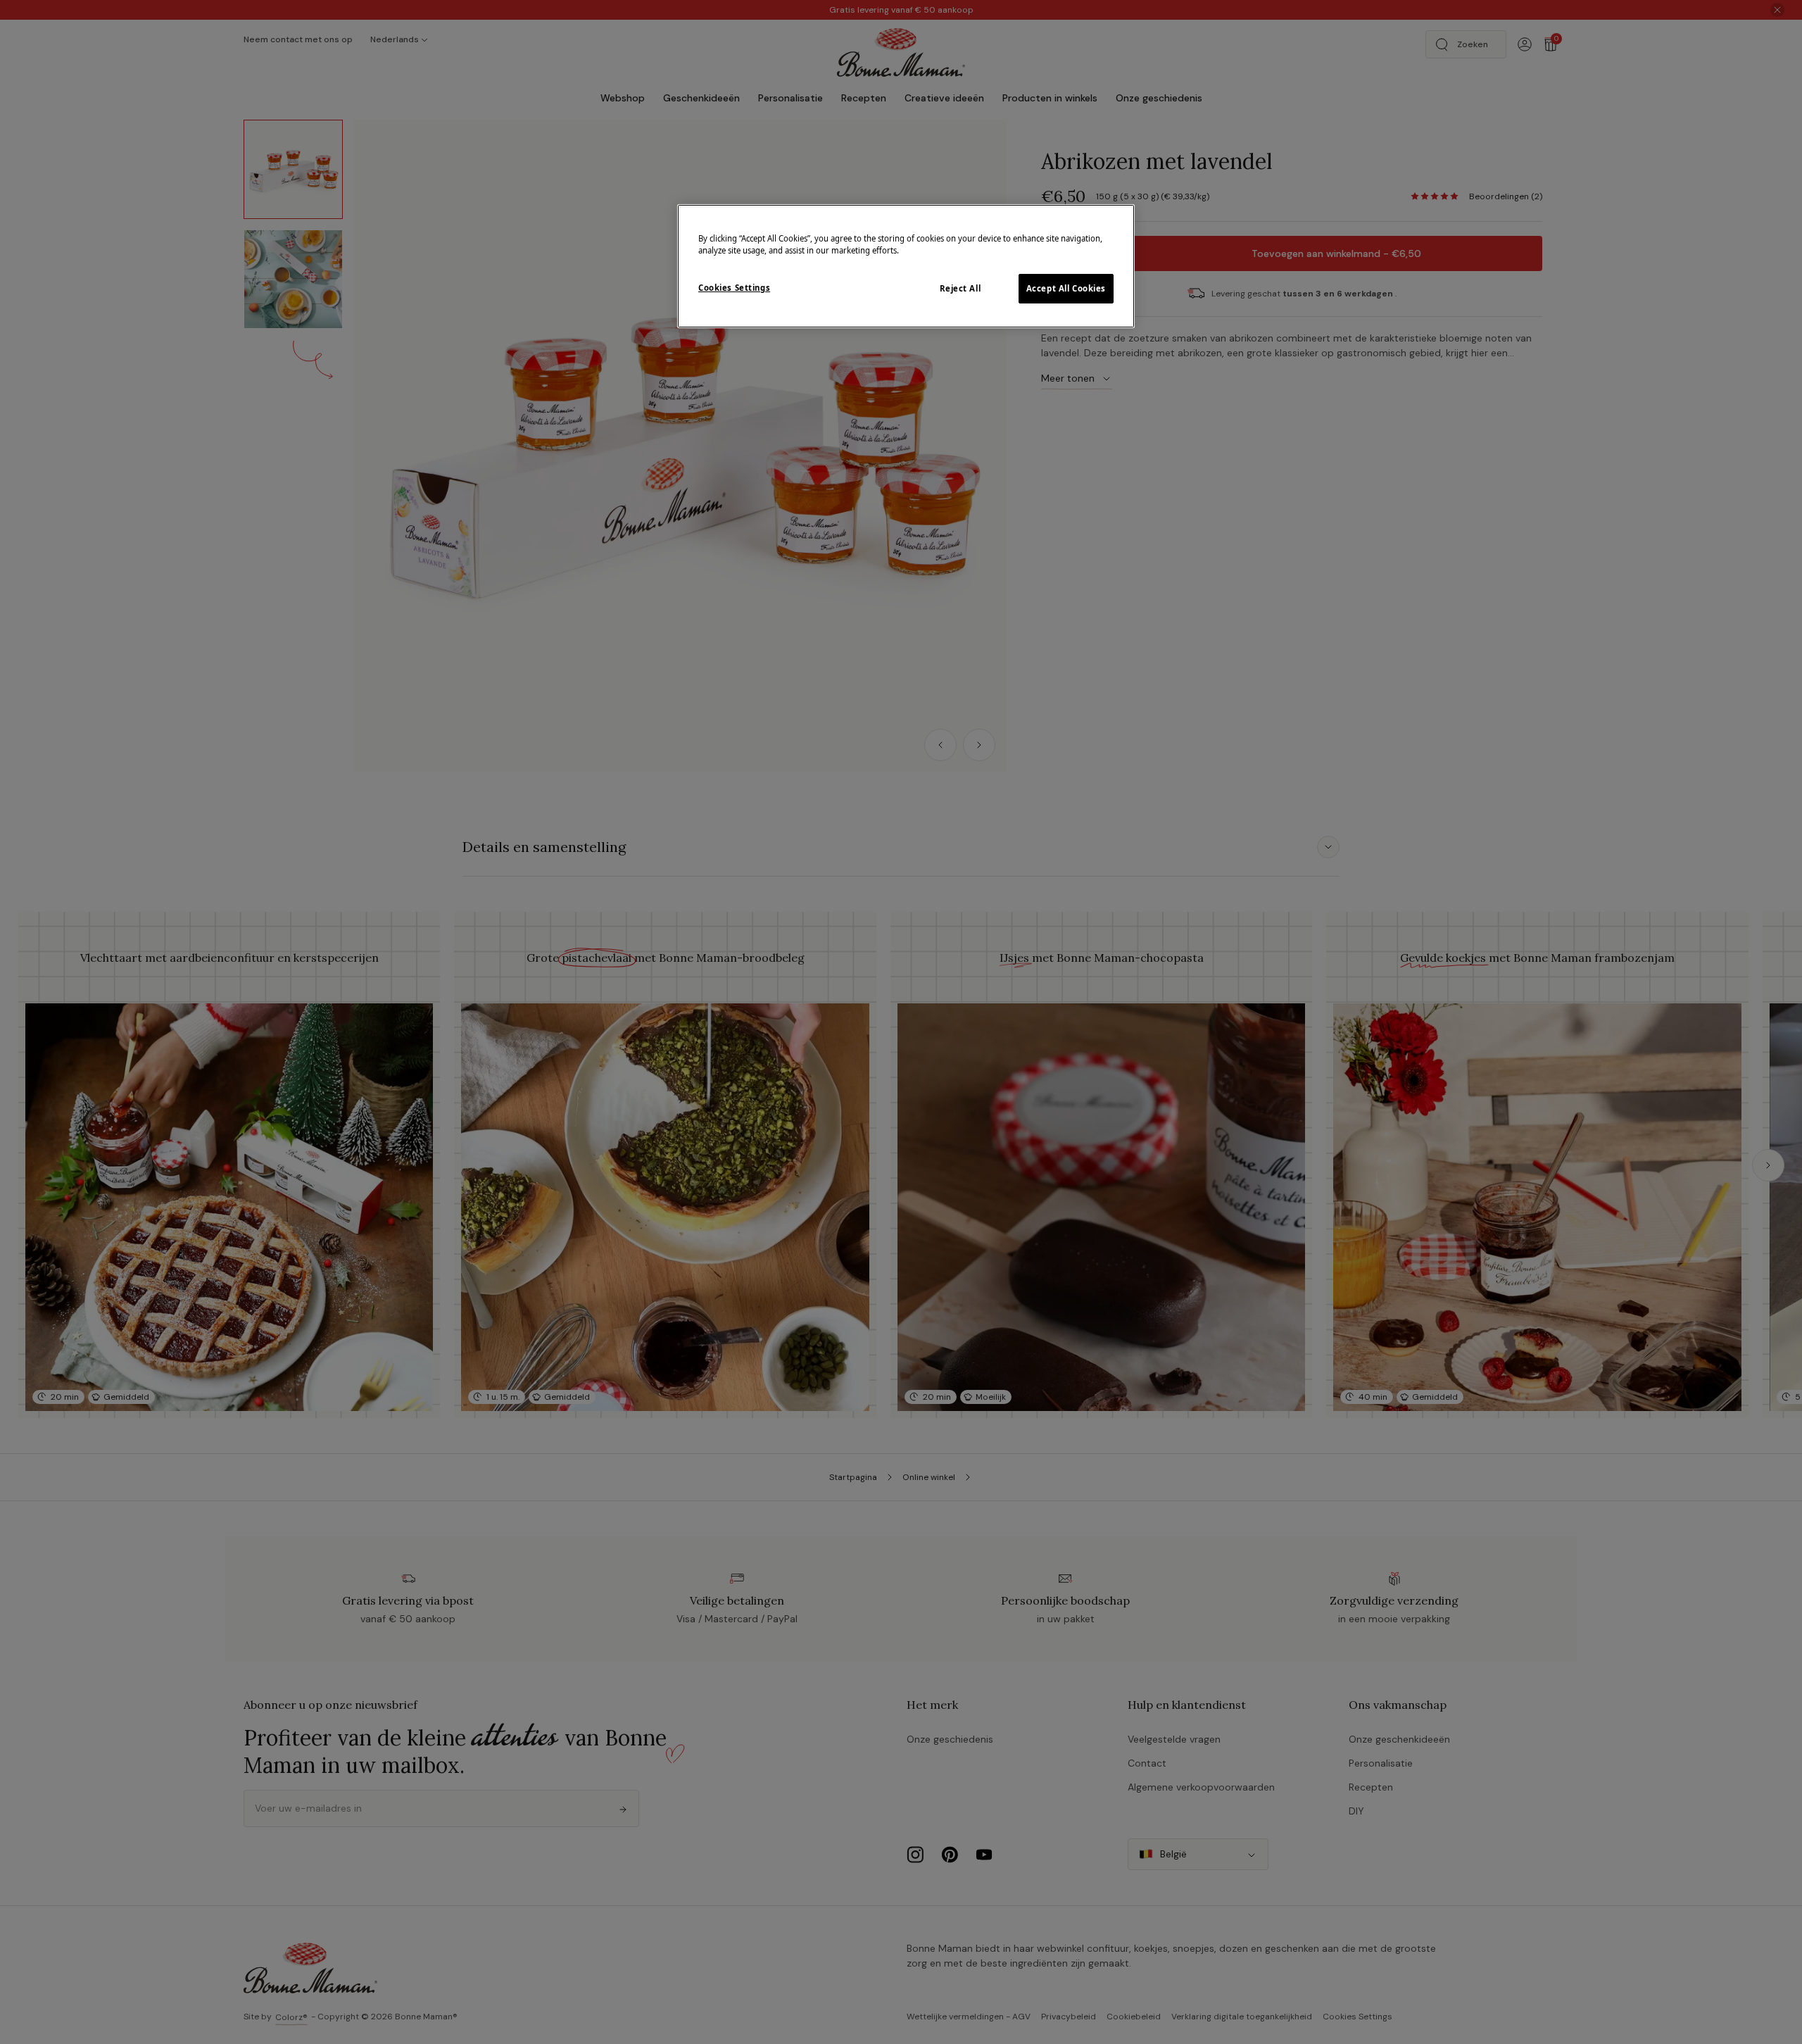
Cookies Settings (734, 288)
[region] (906, 266)
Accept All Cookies (1066, 288)
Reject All (960, 288)
